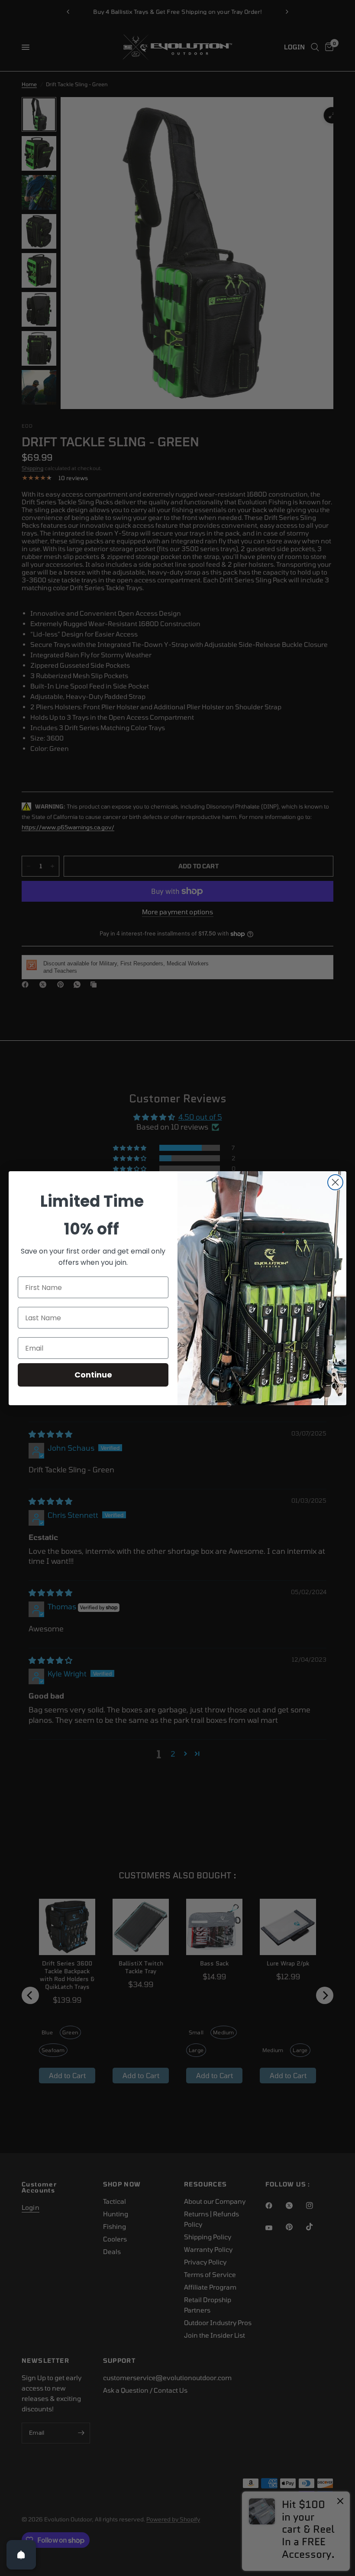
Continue (93, 1375)
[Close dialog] (335, 1182)
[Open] (21, 2555)
